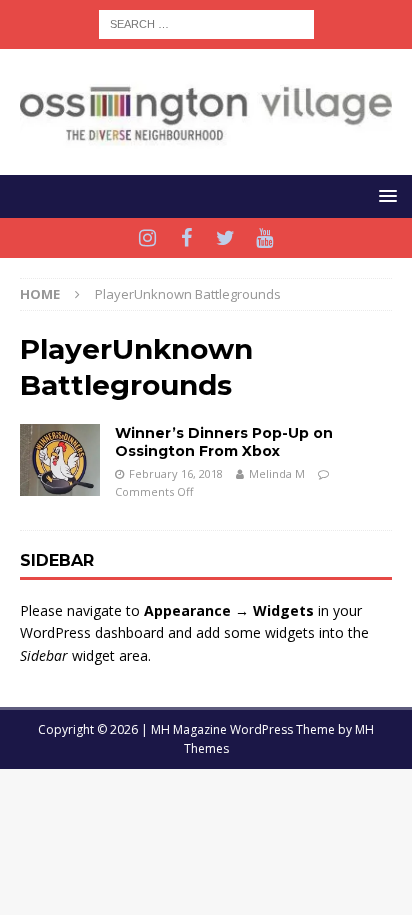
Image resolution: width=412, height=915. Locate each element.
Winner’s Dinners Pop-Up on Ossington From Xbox (224, 442)
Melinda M (277, 473)
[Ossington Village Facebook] (186, 238)
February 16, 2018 (176, 473)
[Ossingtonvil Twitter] (225, 238)
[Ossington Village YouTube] (264, 238)
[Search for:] (206, 22)
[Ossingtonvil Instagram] (147, 238)
